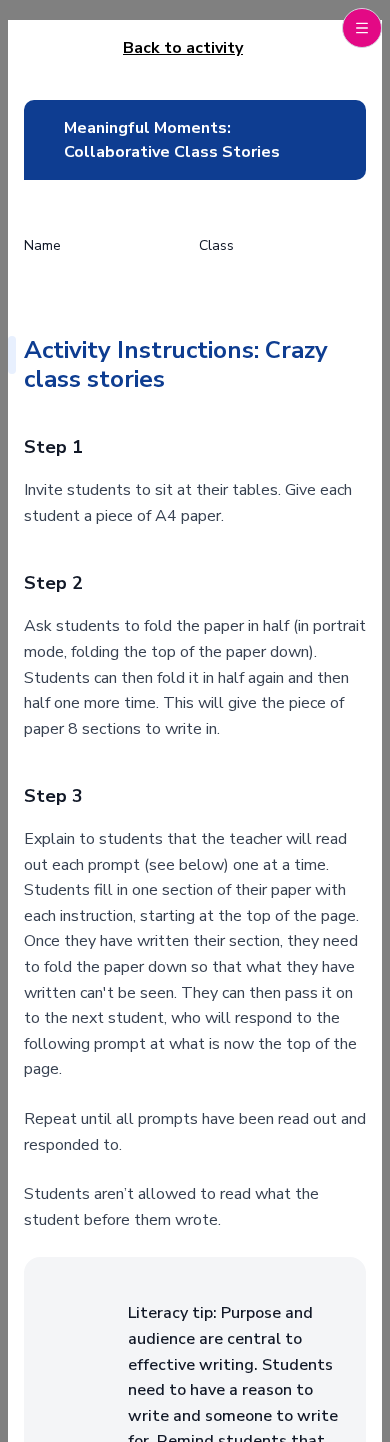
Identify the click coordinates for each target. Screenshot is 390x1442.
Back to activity (183, 48)
